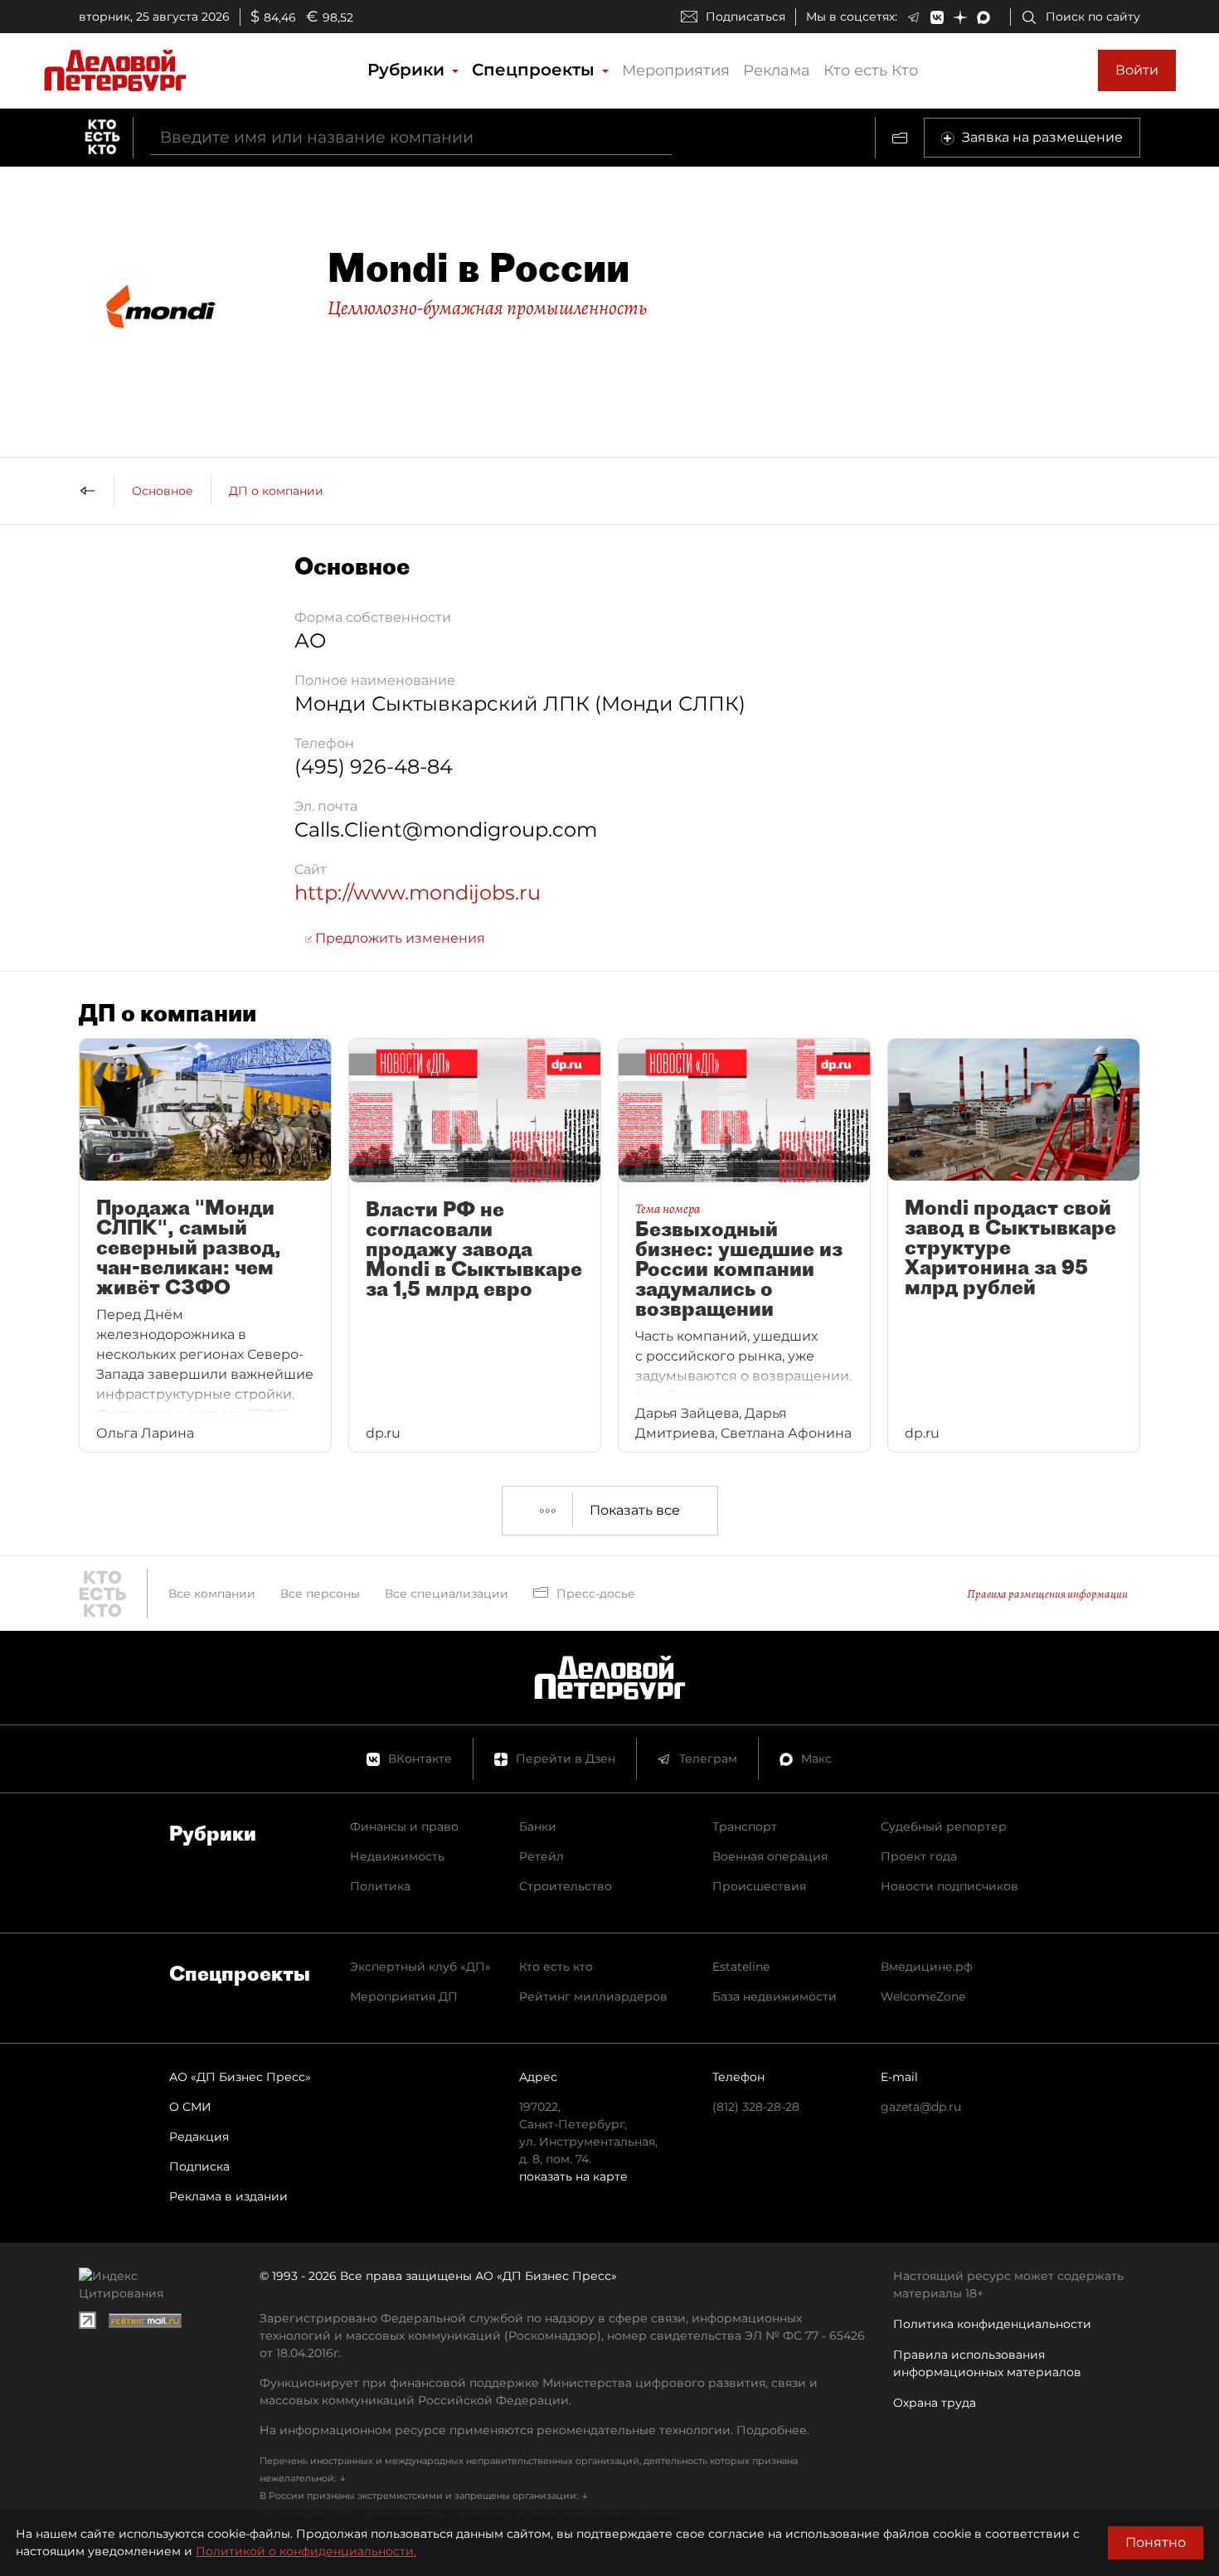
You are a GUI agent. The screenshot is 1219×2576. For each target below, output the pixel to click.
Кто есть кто (556, 1967)
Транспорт (745, 1826)
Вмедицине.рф (927, 1967)
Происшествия (759, 1886)
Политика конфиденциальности (992, 2324)
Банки (538, 1826)
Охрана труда (935, 2403)
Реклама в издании (228, 2196)
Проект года (919, 1856)
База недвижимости (775, 1996)
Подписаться (745, 17)
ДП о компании (276, 491)
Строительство (566, 1886)
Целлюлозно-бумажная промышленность (487, 308)
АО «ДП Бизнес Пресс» (240, 2077)
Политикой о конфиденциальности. (306, 2551)
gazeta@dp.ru (921, 2107)
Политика (380, 1886)
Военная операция (770, 1856)
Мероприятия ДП (404, 1996)
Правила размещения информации (1047, 1594)
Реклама (777, 70)
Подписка (199, 2166)
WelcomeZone (923, 1996)
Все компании (212, 1594)
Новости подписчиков (949, 1886)
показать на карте (573, 2176)
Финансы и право (404, 1826)
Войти (1137, 70)
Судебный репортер (944, 1826)
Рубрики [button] (408, 70)
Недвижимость (397, 1856)
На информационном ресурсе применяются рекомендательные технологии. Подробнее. (534, 2430)
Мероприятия (676, 70)
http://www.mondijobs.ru (418, 893)
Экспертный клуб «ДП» (420, 1967)
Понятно (1156, 2542)
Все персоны (320, 1594)
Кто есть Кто (871, 70)
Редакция (199, 2137)
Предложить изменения (398, 938)
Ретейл (542, 1856)
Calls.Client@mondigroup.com (446, 830)
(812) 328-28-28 (756, 2107)
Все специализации (447, 1594)
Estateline (741, 1967)
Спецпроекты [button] (536, 70)
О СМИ (190, 2107)
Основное (163, 491)
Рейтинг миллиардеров (593, 1996)
